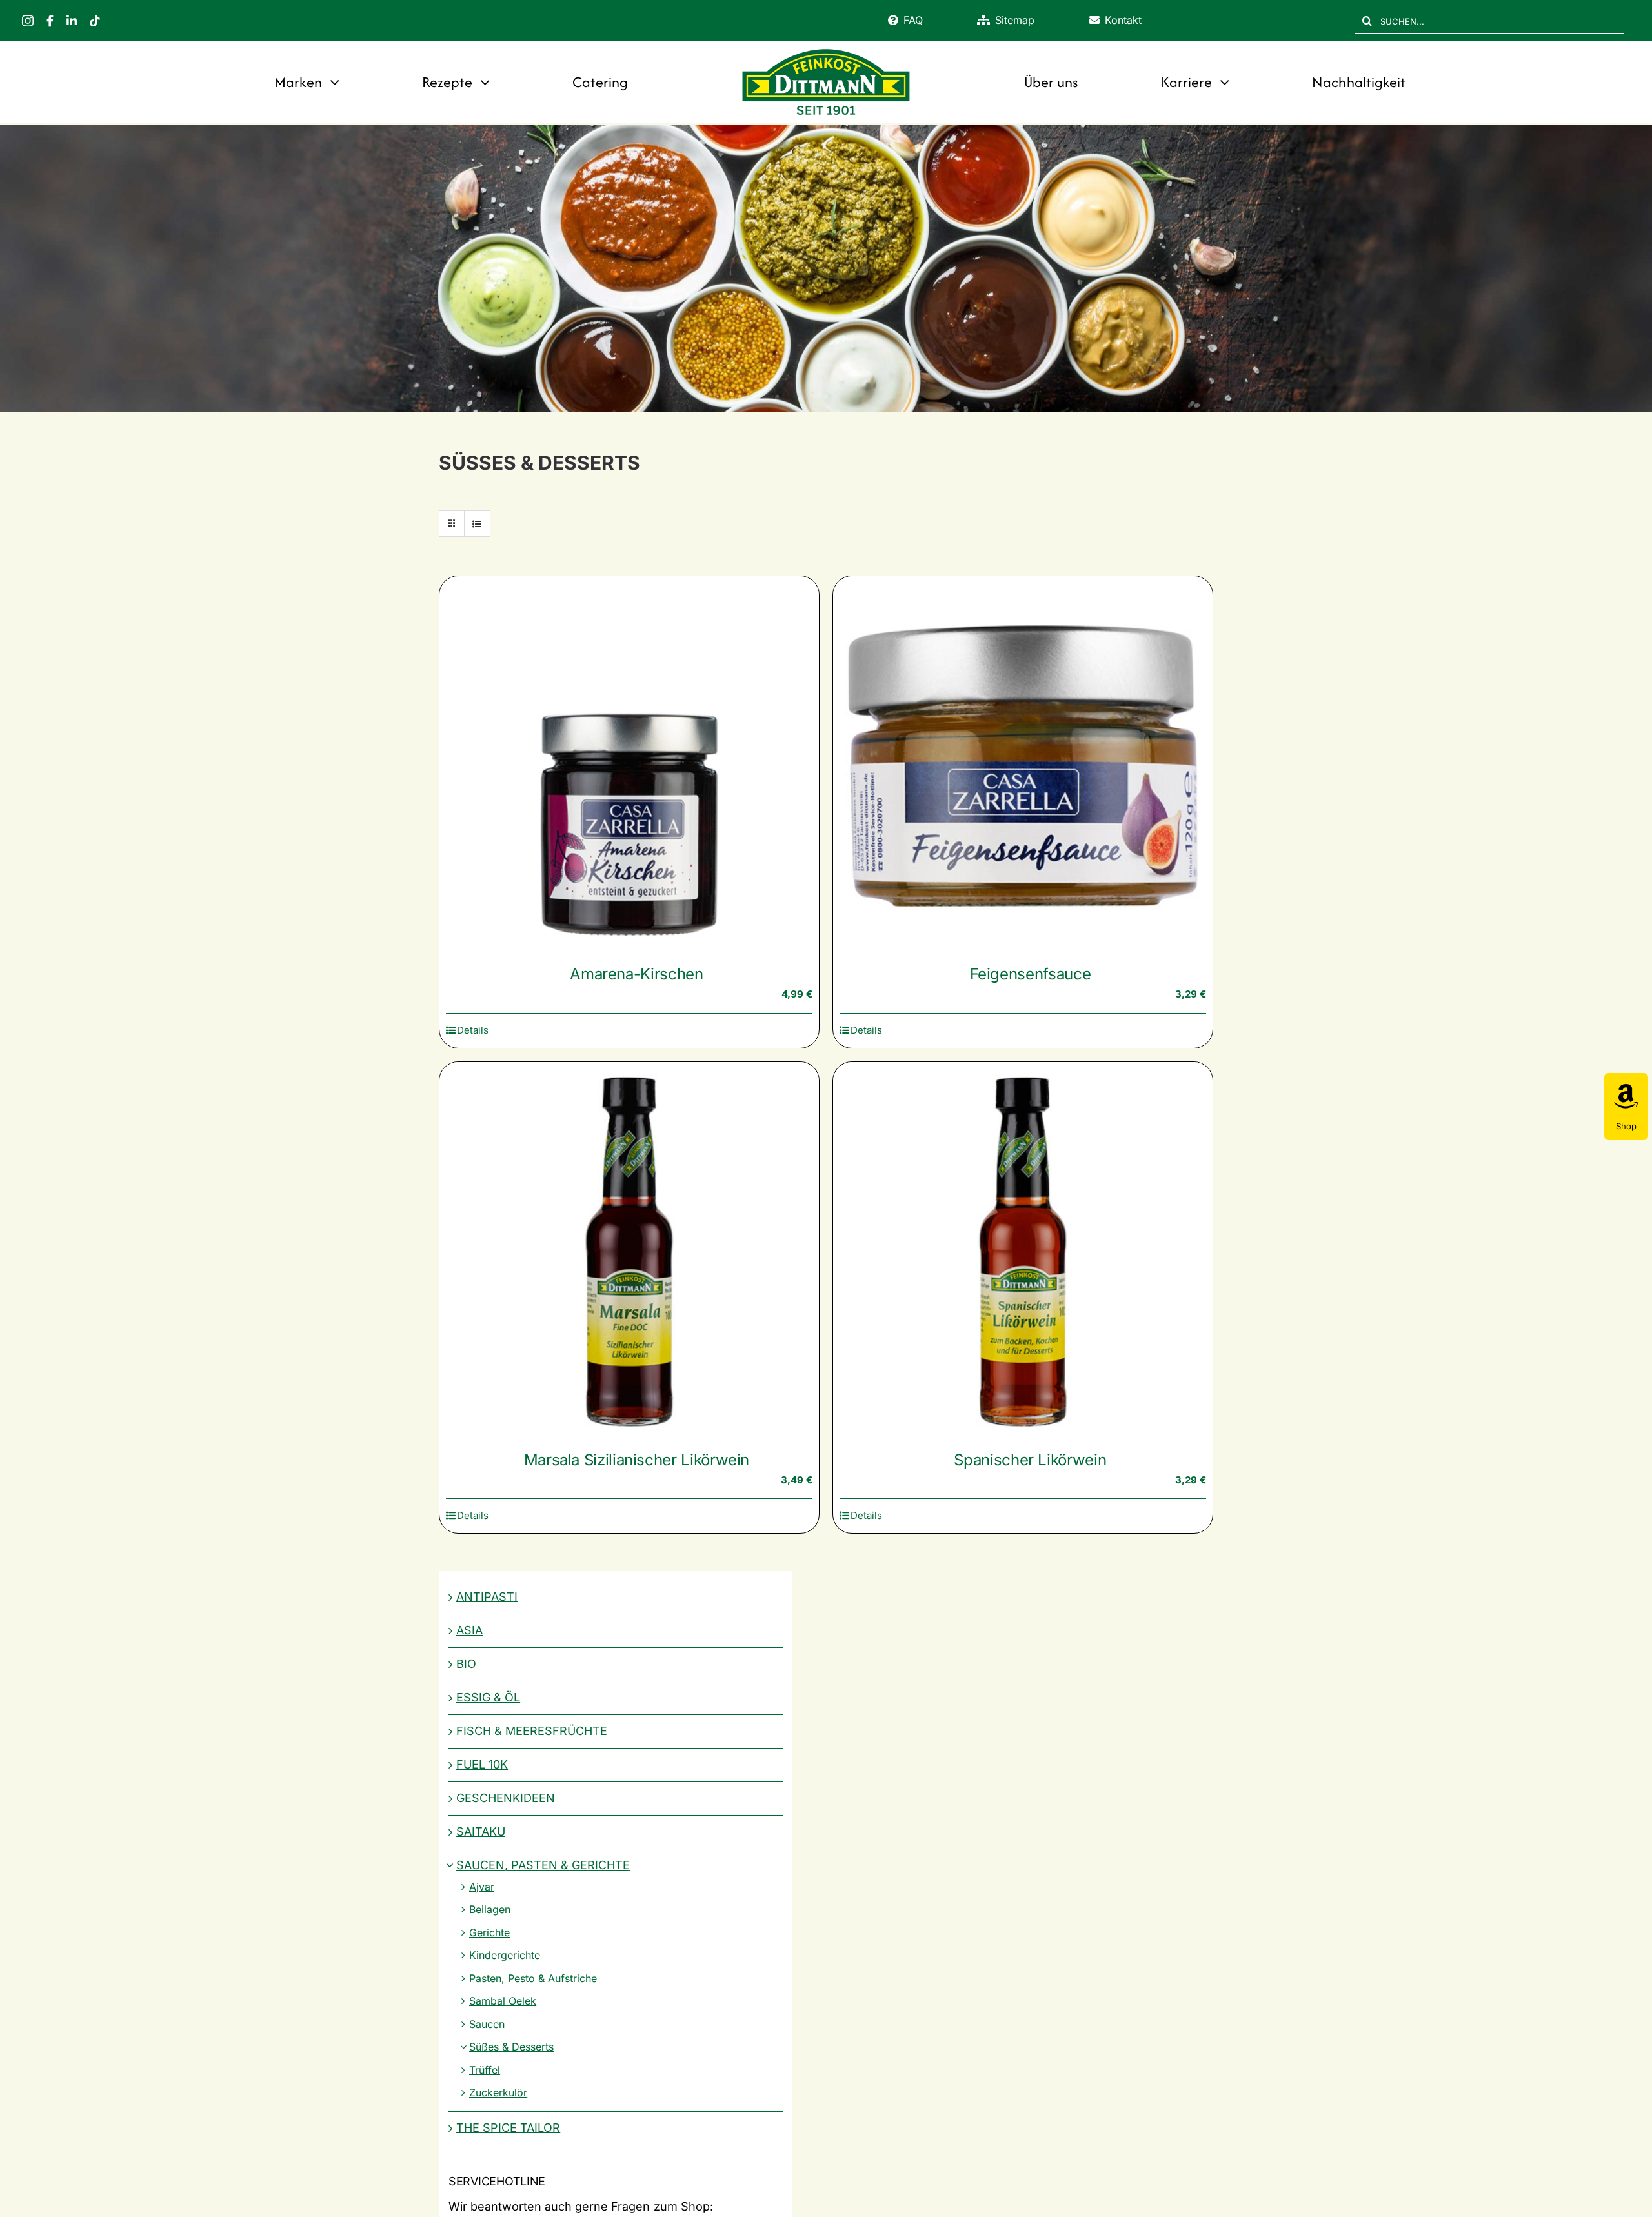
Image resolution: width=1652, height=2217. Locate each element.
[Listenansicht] (477, 524)
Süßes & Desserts (511, 2047)
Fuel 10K (482, 1764)
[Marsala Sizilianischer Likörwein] (629, 1252)
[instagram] (28, 21)
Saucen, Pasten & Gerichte (543, 1865)
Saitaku (481, 1831)
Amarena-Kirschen (636, 974)
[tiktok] (95, 21)
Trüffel (485, 2070)
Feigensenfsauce (1031, 974)
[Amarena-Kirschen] (629, 766)
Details (473, 1030)
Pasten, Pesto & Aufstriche (533, 1978)
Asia (469, 1630)
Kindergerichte (505, 1955)
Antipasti (487, 1597)
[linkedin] (72, 21)
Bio (466, 1664)
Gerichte (489, 1932)
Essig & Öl (488, 1697)
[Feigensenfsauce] (1023, 766)
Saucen (487, 2024)
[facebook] (50, 21)
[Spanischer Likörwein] (1023, 1252)
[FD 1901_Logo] (826, 50)
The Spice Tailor (508, 2128)
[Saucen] (826, 268)
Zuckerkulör (498, 2092)
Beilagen (490, 1909)
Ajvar (482, 1887)
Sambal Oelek (503, 2001)
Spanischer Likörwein (1030, 1460)
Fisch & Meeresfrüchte (532, 1731)
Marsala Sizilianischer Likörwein (637, 1460)
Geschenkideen (506, 1798)
